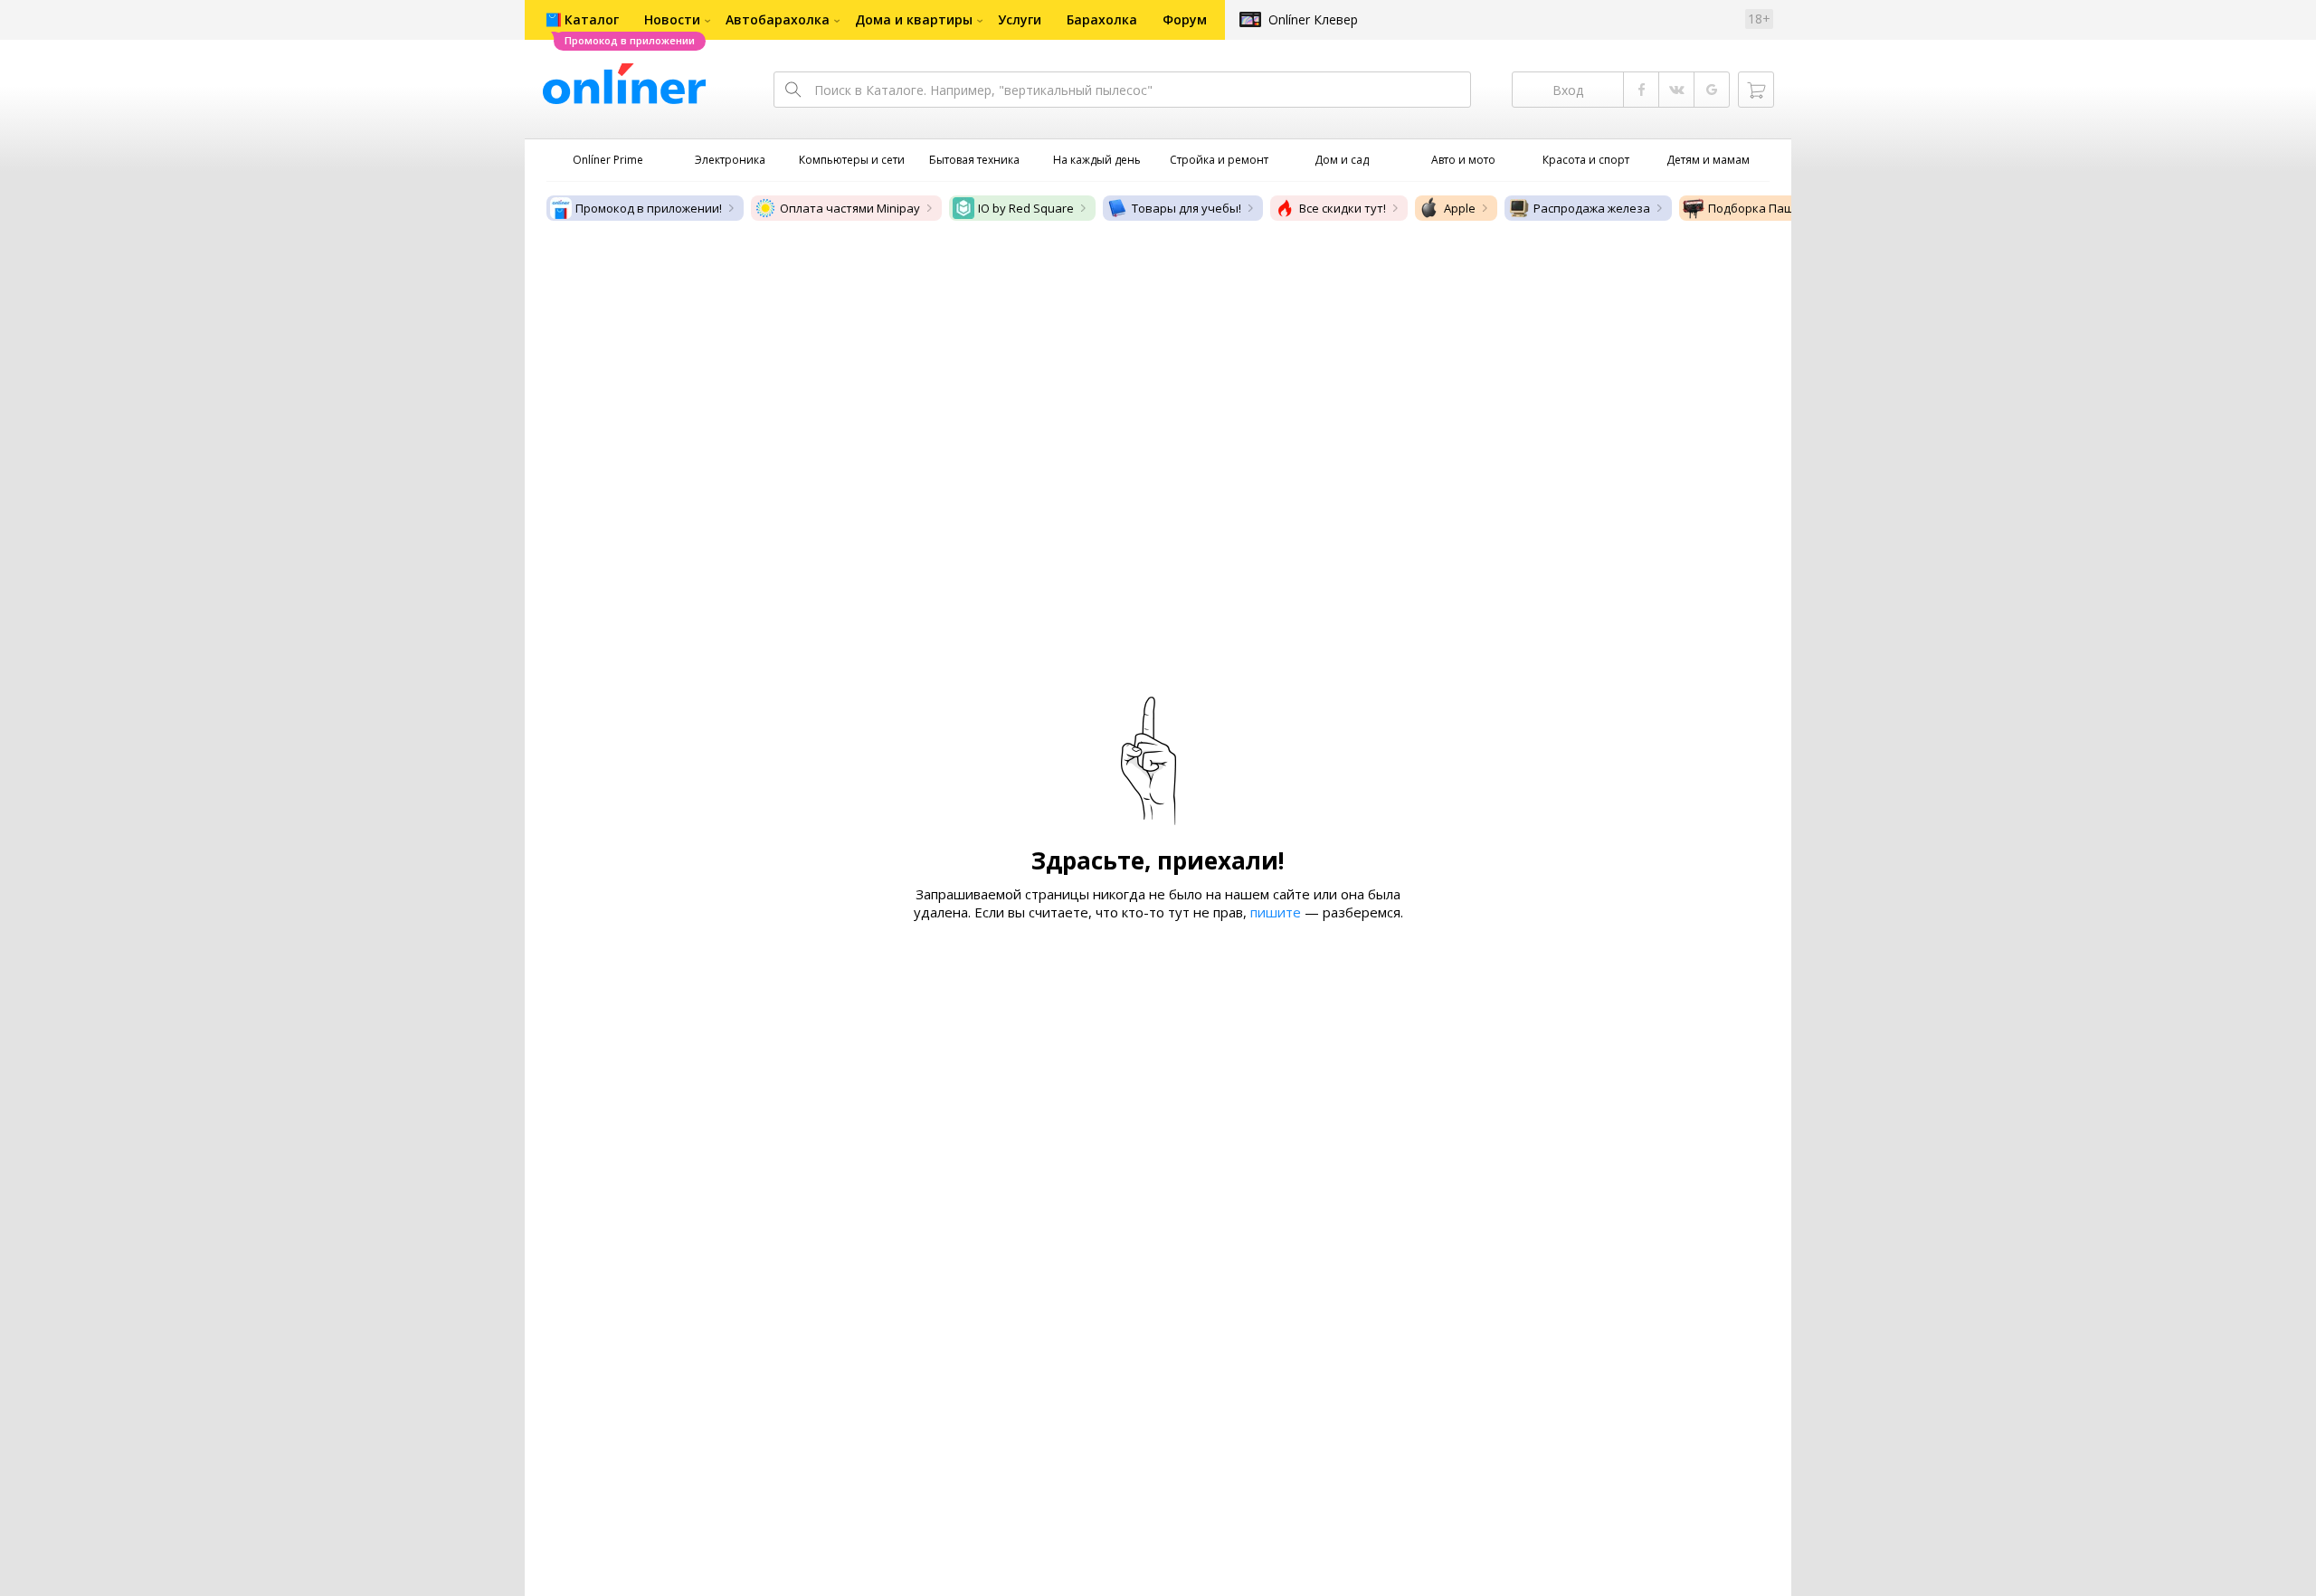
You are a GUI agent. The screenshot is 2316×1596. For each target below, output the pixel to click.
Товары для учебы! (1186, 208)
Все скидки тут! (1343, 208)
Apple (1460, 208)
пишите (1276, 912)
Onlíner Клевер (1313, 19)
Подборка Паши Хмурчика (1784, 208)
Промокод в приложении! (649, 208)
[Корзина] (1756, 90)
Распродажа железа (1592, 208)
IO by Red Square (1026, 208)
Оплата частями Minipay (850, 208)
